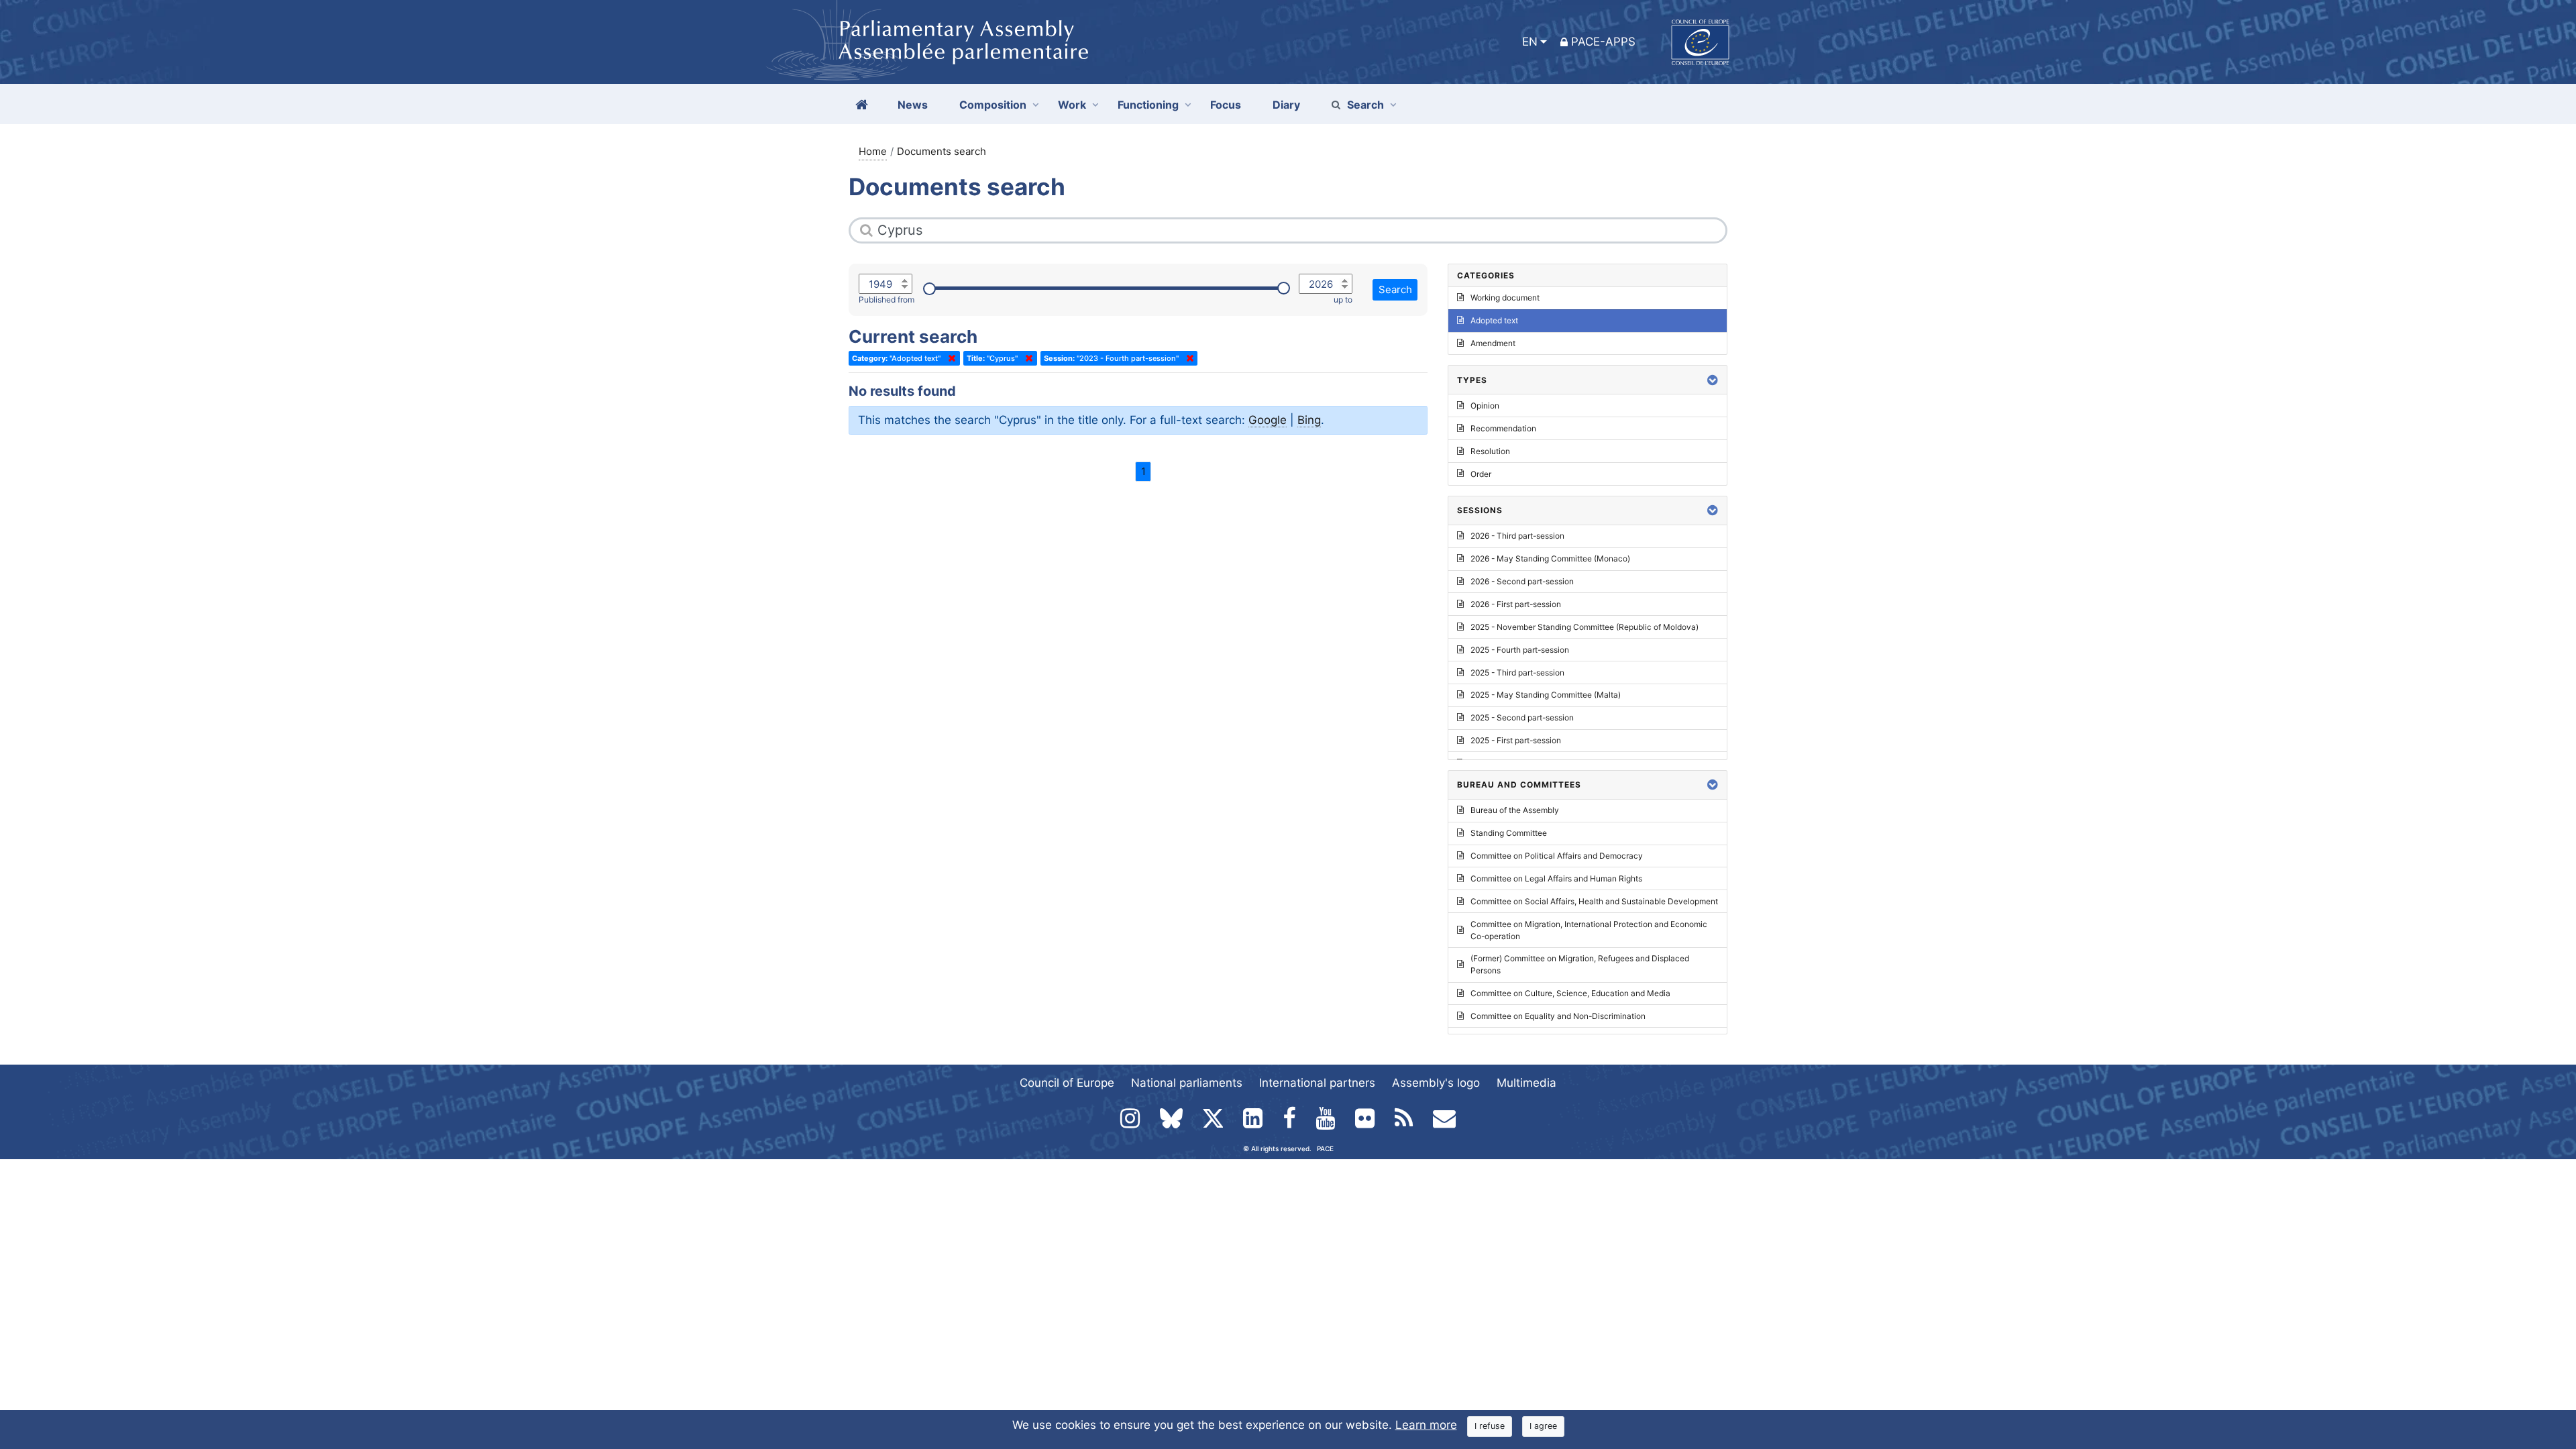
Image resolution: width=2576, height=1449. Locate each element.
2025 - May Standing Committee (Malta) (1546, 695)
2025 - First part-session (1516, 740)
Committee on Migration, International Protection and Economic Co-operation (1589, 930)
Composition (993, 105)
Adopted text (1494, 320)
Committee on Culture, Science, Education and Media (1570, 993)
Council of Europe (1067, 1083)
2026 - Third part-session (1517, 536)
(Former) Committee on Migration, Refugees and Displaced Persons (1580, 964)
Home (873, 151)
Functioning (1148, 105)
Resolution (1490, 451)
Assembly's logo (1436, 1083)
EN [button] (1530, 42)
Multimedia (1526, 1083)
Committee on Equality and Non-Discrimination (1558, 1016)
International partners (1317, 1083)
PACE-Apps (1603, 42)
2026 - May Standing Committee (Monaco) (1550, 558)
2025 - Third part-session (1517, 673)
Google (1268, 420)
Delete (949, 358)
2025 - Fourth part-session (1520, 650)
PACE (1325, 1148)
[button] (1713, 380)
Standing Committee (1509, 833)
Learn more (1426, 1425)
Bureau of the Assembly (1515, 810)
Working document (1505, 298)
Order (1481, 474)
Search (1365, 105)
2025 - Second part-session (1522, 717)
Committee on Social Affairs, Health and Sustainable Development (1594, 901)
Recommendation (1503, 428)
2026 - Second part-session (1522, 581)
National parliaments (1187, 1083)
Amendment (1493, 343)
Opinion (1485, 406)
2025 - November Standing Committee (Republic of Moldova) (1585, 627)
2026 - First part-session (1516, 604)
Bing (1309, 420)
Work (1072, 105)
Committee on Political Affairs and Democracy (1557, 856)
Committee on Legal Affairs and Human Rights (1556, 878)
